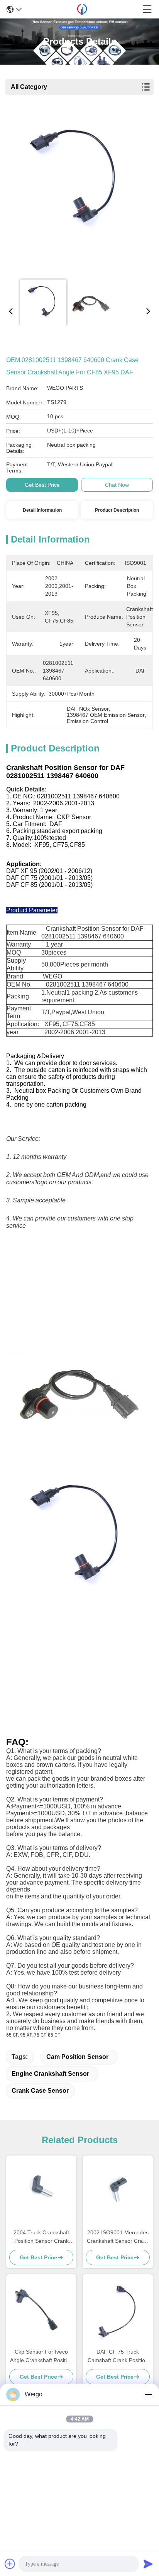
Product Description (117, 510)
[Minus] (148, 2394)
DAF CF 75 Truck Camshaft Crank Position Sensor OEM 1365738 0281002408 (118, 2356)
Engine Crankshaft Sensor (50, 2074)
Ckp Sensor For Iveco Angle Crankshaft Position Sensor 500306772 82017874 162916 (41, 2356)
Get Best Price (42, 485)
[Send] (148, 2564)
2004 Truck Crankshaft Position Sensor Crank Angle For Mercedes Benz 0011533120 (41, 2237)
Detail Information (42, 510)
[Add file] (10, 2564)
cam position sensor (77, 2057)
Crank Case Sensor (40, 2091)
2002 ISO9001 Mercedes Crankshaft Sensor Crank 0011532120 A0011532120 (118, 2237)
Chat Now (117, 485)
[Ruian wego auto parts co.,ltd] (82, 9)
